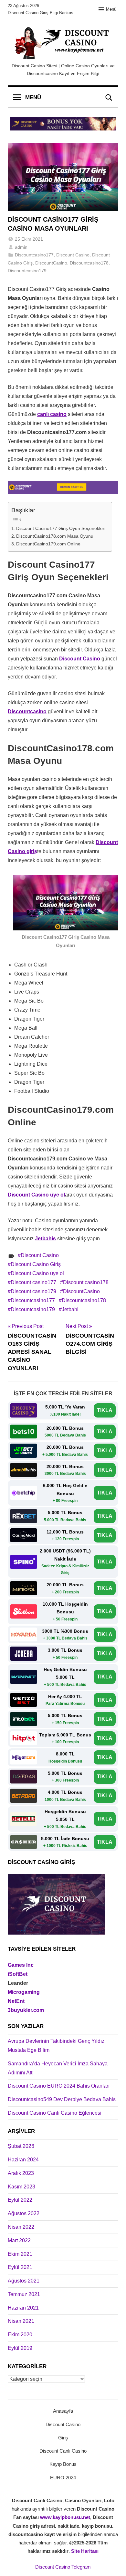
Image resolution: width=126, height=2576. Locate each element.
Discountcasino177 (34, 255)
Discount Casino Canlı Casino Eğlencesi (55, 2113)
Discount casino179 (33, 1291)
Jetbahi (70, 1309)
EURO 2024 (63, 2478)
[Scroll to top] (114, 2564)
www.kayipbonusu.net (65, 2517)
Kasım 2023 (21, 2187)
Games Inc (21, 1965)
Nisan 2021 (21, 2321)
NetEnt (16, 2001)
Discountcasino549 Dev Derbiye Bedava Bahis (62, 2099)
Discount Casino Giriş (36, 1264)
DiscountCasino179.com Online (48, 544)
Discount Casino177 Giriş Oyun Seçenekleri (61, 528)
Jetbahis (45, 1239)
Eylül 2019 (20, 2348)
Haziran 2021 (23, 2308)
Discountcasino (27, 711)
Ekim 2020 (20, 2335)
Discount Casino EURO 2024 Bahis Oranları (59, 2086)
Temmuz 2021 (24, 2294)
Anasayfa (63, 2411)
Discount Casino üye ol (36, 1195)
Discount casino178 (86, 1282)
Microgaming (24, 1992)
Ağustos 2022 (24, 2213)
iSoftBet (18, 1974)
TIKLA (105, 1410)
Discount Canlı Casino (63, 2451)
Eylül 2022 (20, 2200)
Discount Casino (73, 255)
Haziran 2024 (23, 2160)
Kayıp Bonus (63, 2464)
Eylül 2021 (20, 2267)
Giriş (63, 2438)
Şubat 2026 (21, 2146)
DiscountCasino (51, 263)
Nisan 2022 (21, 2227)
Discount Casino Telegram (63, 2567)
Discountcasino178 (89, 263)
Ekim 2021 (20, 2254)
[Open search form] (109, 98)
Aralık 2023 (21, 2173)
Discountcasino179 (27, 271)
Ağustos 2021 (24, 2281)
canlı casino (52, 414)
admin (21, 247)
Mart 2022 (19, 2240)
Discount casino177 (33, 1282)
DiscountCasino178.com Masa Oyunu (55, 536)
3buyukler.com (26, 2010)
